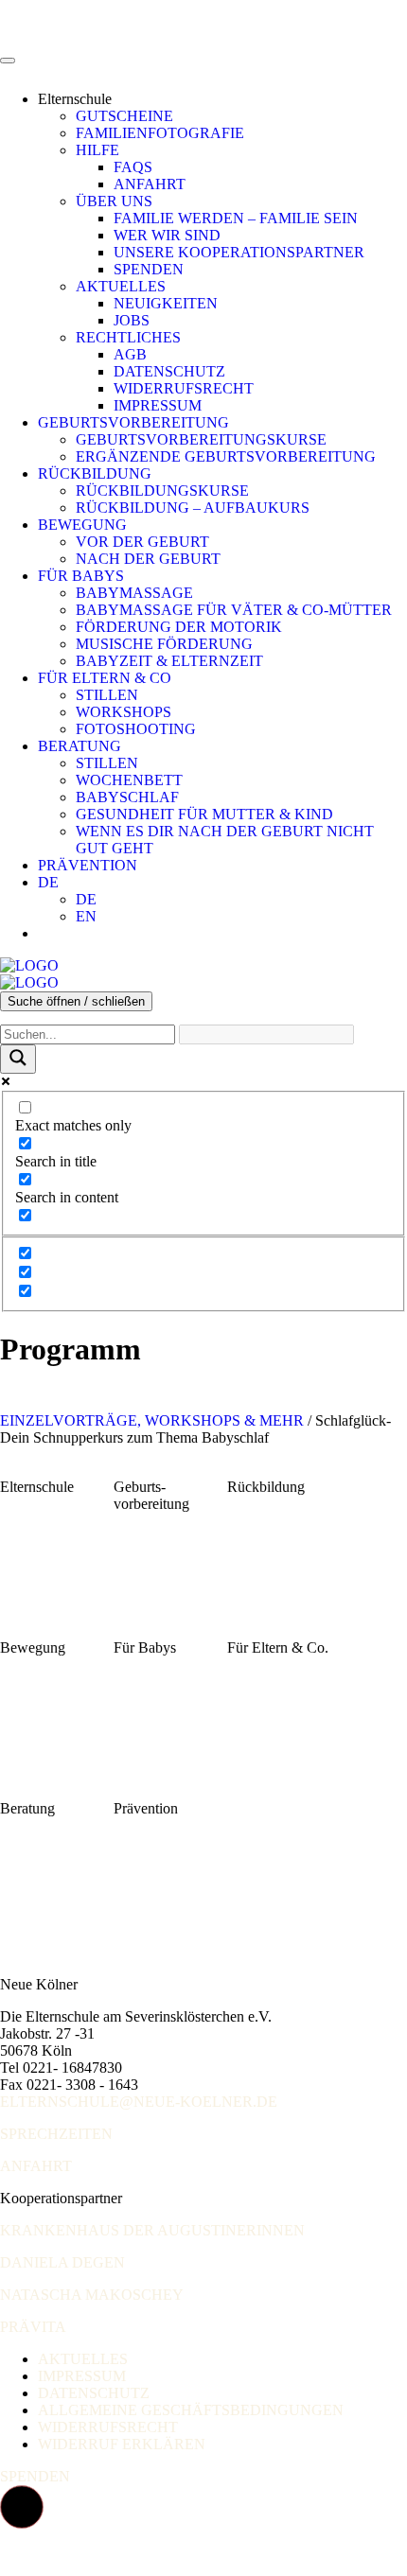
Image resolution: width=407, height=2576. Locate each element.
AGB (130, 354)
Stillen (107, 695)
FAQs (133, 167)
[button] (22, 2507)
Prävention (88, 865)
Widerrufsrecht (184, 388)
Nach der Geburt (148, 559)
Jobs (132, 320)
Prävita (33, 2327)
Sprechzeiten (56, 2134)
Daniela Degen (62, 2262)
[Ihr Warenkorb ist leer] (57, 933)
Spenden (149, 269)
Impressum (158, 405)
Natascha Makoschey (92, 2295)
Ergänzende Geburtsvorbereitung (226, 456)
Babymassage (134, 593)
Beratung (80, 746)
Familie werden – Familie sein (236, 218)
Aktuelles (121, 286)
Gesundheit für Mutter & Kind (204, 814)
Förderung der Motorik (179, 627)
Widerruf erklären (122, 2444)
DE (48, 882)
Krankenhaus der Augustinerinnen (152, 2230)
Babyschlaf (127, 797)
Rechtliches (128, 337)
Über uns (114, 201)
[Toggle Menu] (8, 61)
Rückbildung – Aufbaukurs (193, 508)
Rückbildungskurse (162, 491)
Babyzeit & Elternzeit (169, 661)
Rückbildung (95, 473)
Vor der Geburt (142, 542)
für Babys (81, 576)
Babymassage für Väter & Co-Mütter (234, 610)
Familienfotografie (160, 133)
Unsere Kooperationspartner (239, 252)
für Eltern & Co (105, 678)
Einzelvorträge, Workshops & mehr (152, 1420)
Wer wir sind (167, 235)
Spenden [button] (35, 2476)
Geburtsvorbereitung (133, 422)
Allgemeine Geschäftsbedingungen (191, 2410)
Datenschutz (169, 371)
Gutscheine (124, 116)
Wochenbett (129, 780)
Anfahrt (150, 184)
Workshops (124, 712)
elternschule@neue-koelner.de (139, 2102)
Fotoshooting (136, 729)
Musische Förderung (164, 644)
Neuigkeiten (166, 303)
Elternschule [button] (75, 99)
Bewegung (82, 525)
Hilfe (97, 150)
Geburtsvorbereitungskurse (201, 439)
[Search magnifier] (18, 1059)
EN (86, 916)
